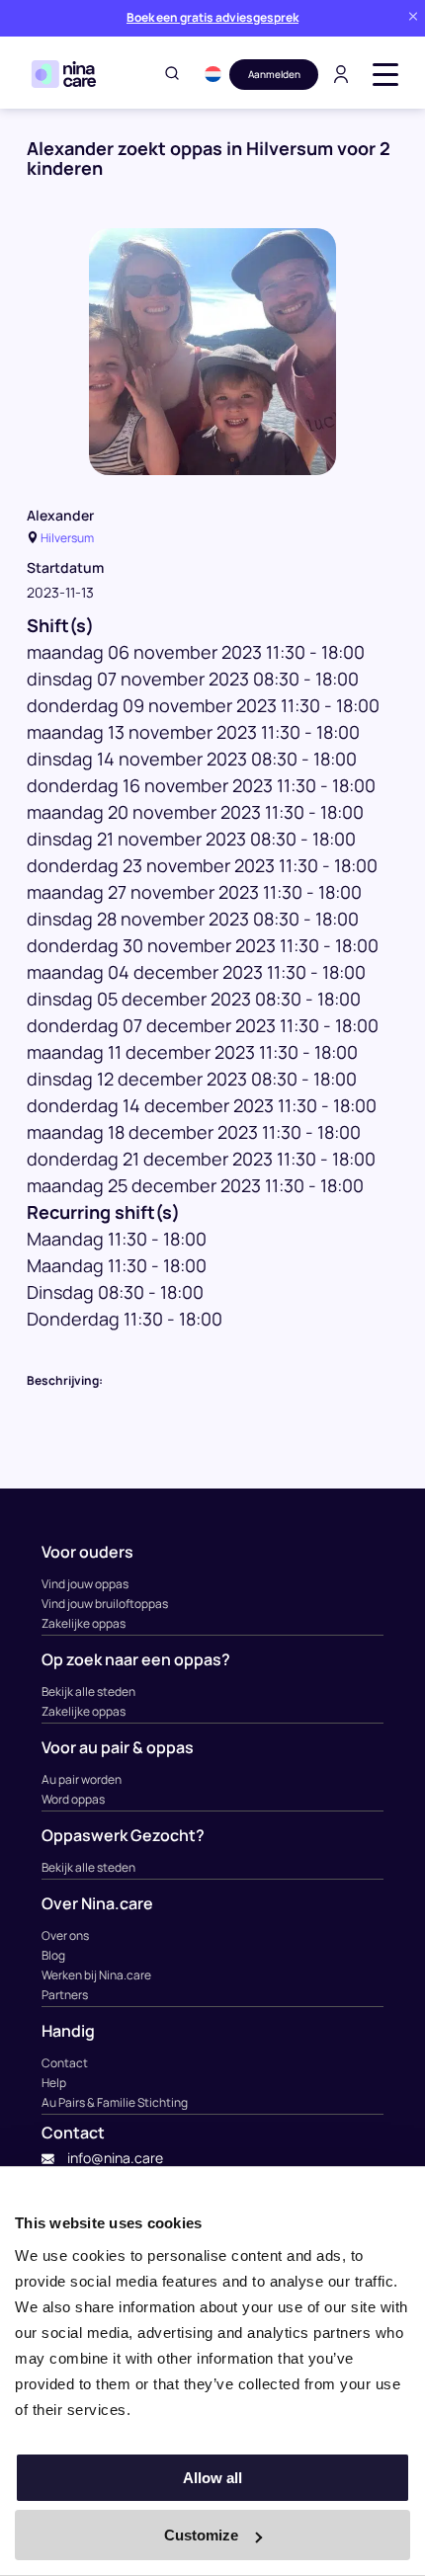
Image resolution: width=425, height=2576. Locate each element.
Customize (201, 2535)
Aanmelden (274, 74)
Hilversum (67, 538)
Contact (65, 2063)
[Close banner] (413, 18)
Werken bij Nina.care (96, 1975)
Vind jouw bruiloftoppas (105, 1604)
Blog (53, 1955)
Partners (65, 1995)
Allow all (212, 2478)
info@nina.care (114, 2158)
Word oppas (73, 1799)
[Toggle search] (172, 75)
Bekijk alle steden (88, 1691)
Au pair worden (82, 1779)
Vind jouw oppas (85, 1584)
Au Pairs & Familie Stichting (115, 2102)
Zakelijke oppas (84, 1623)
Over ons (65, 1935)
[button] (213, 74)
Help (54, 2083)
